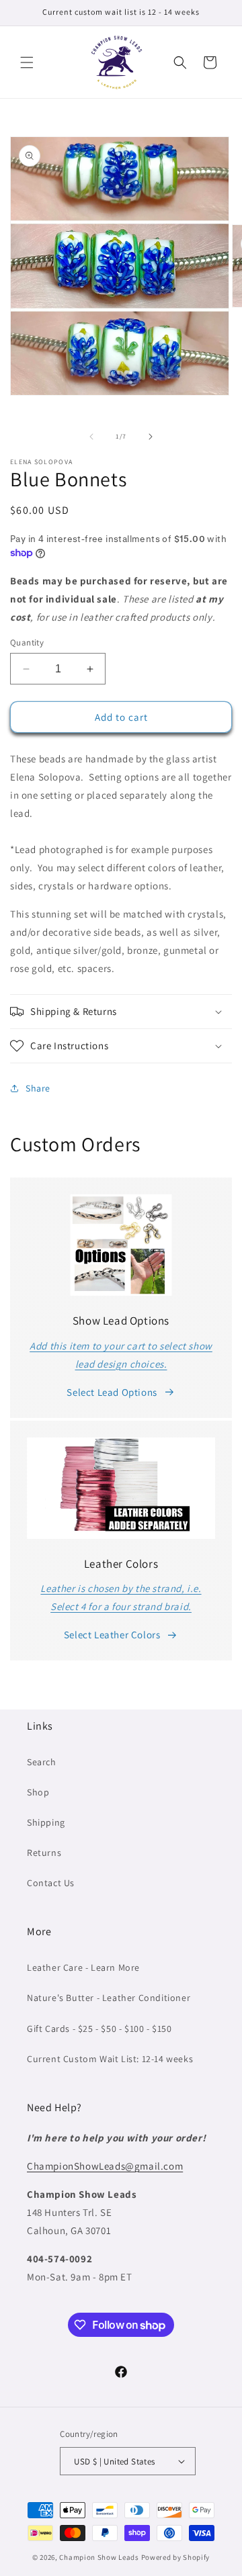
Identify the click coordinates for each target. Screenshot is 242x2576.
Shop (38, 1792)
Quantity (27, 642)
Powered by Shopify (176, 2557)
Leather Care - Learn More (83, 1967)
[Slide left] (91, 437)
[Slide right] (151, 437)
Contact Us (51, 1883)
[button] (27, 62)
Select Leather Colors (112, 1635)
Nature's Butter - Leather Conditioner (109, 1998)
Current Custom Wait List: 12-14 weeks (110, 2059)
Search (42, 1762)
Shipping (46, 1822)
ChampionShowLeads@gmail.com (105, 2166)
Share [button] (38, 1088)
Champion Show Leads (99, 2557)
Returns (44, 1853)
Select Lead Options (112, 1392)
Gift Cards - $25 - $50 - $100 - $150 (99, 2029)
